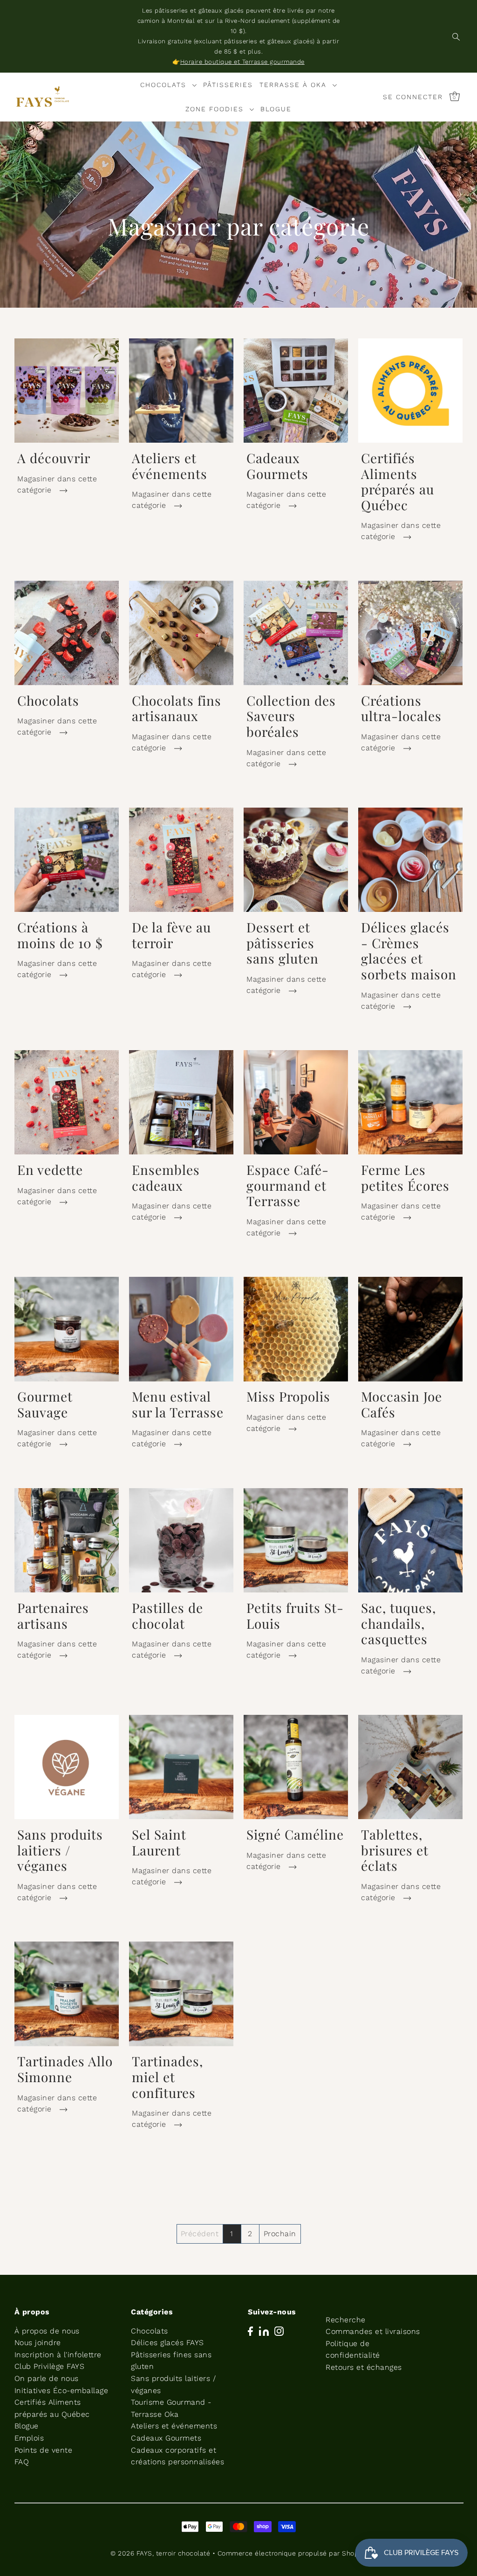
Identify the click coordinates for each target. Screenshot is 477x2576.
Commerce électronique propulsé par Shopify (292, 2553)
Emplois (29, 2438)
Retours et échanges (364, 2367)
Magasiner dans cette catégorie (57, 484)
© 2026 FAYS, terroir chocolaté (160, 2553)
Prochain (280, 2234)
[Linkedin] (264, 2331)
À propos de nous (47, 2331)
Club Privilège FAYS (50, 2366)
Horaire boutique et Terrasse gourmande (242, 62)
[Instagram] (279, 2331)
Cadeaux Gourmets (166, 2438)
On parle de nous (47, 2378)
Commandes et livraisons (373, 2331)
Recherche (346, 2320)
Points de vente (44, 2450)
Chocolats (150, 2331)
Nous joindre (38, 2343)
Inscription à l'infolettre (58, 2355)
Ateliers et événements (174, 2426)
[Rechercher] (456, 36)
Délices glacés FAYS (167, 2343)
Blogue (27, 2426)
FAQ (22, 2462)
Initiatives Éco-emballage (61, 2391)
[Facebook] (250, 2331)
